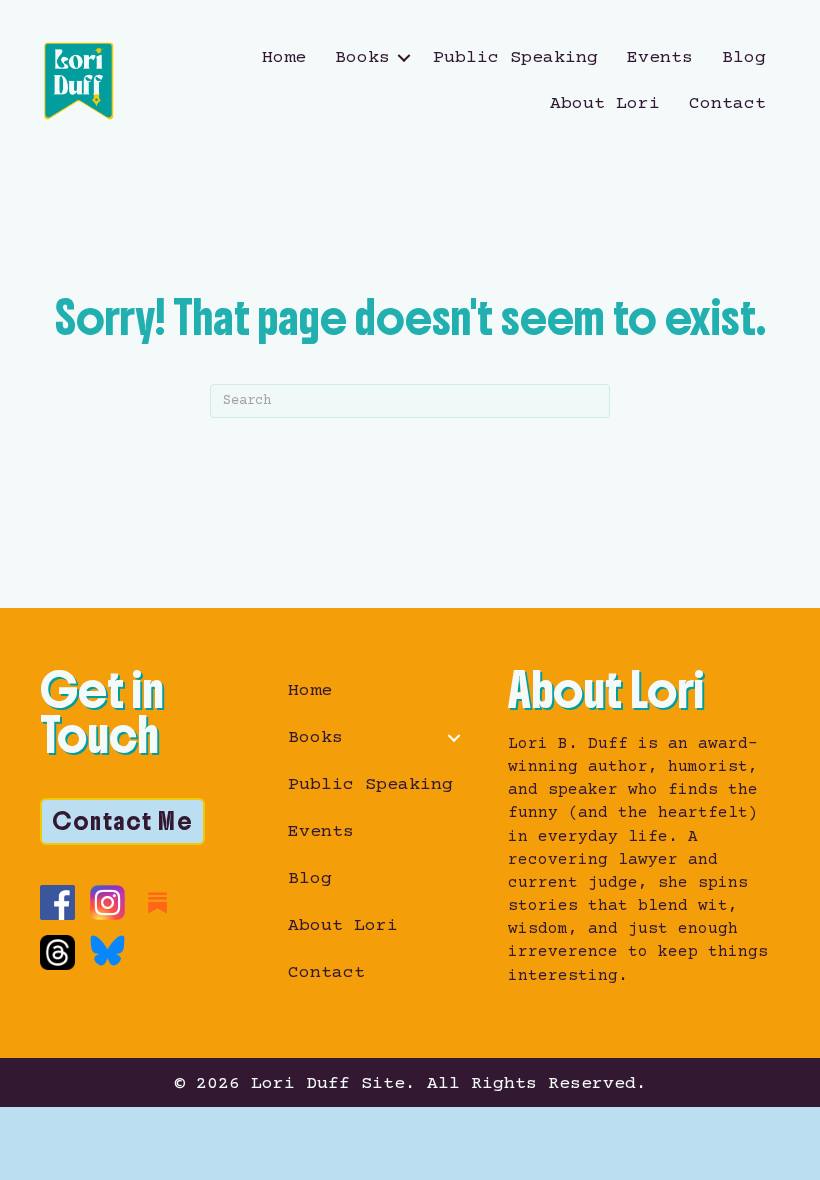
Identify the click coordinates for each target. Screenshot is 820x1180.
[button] (404, 58)
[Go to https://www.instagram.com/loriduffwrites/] (107, 902)
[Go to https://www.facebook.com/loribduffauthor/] (57, 902)
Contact (727, 104)
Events (660, 58)
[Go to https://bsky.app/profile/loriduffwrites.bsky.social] (107, 950)
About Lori (605, 104)
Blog (744, 58)
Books (362, 58)
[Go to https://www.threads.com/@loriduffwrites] (57, 952)
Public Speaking (515, 58)
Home (284, 58)
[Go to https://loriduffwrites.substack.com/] (157, 902)
